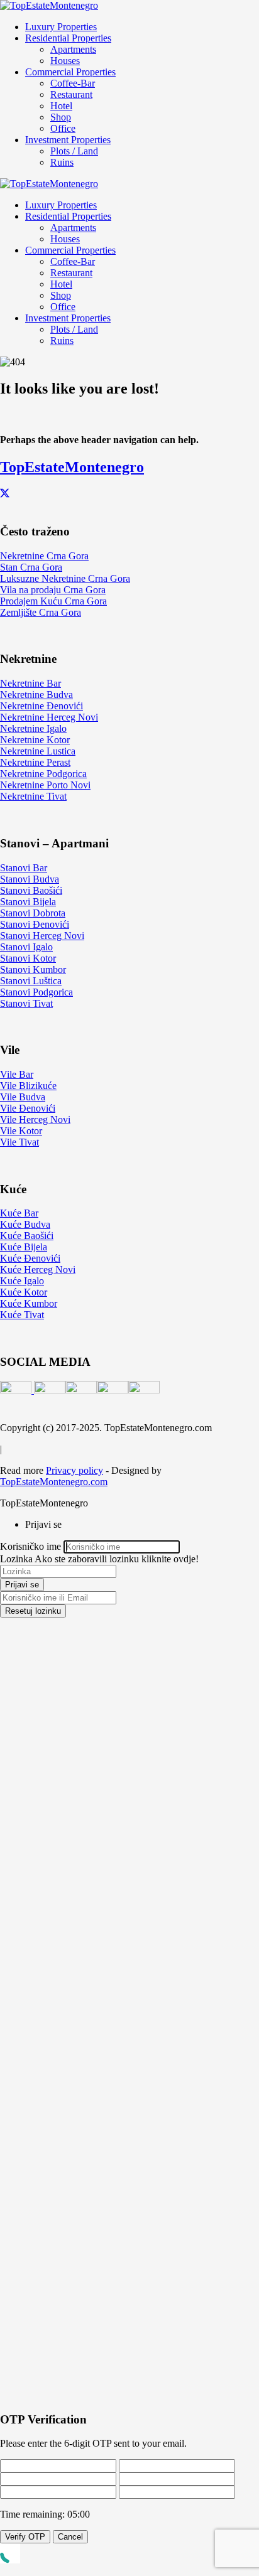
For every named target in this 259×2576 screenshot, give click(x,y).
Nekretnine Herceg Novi (49, 717)
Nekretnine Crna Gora (44, 556)
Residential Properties (68, 38)
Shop (61, 117)
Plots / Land (74, 151)
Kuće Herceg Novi (38, 1269)
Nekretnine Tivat (33, 796)
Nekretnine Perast (35, 762)
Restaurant (71, 94)
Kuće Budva (25, 1224)
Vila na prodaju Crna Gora (53, 590)
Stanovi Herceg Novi (42, 936)
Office (63, 128)
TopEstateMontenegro (72, 467)
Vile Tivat (19, 1142)
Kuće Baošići (27, 1236)
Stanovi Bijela (28, 902)
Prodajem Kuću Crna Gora (53, 601)
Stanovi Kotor (28, 958)
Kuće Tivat (22, 1315)
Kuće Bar (19, 1213)
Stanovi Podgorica (36, 992)
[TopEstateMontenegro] (49, 5)
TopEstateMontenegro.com (54, 1482)
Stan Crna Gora (31, 567)
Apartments (73, 49)
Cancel (70, 2537)
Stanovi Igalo (26, 947)
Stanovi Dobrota (33, 913)
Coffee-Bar (73, 83)
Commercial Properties (70, 72)
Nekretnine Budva (36, 695)
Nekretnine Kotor (35, 740)
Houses (65, 61)
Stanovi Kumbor (33, 969)
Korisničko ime (30, 1546)
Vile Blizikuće (28, 1086)
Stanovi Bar (24, 868)
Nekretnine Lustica (38, 751)
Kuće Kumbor (29, 1303)
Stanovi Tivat (26, 1003)
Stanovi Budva (30, 879)
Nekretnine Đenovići (41, 706)
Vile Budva (23, 1097)
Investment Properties (68, 140)
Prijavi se (22, 1585)
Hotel (61, 106)
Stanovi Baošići (31, 890)
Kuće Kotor (24, 1292)
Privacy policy (74, 1470)
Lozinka (16, 1559)
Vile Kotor (21, 1131)
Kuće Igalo (22, 1281)
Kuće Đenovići (30, 1258)
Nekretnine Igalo (33, 728)
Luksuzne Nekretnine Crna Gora (65, 578)
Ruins (62, 162)
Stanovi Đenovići (35, 924)
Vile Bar (17, 1074)
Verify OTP (25, 2537)
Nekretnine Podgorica (43, 774)
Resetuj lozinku (33, 1611)
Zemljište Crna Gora (41, 612)
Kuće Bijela (24, 1247)
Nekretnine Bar (30, 683)
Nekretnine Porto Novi (45, 785)
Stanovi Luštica (31, 981)
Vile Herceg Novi (35, 1119)
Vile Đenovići (28, 1108)
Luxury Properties (61, 27)
